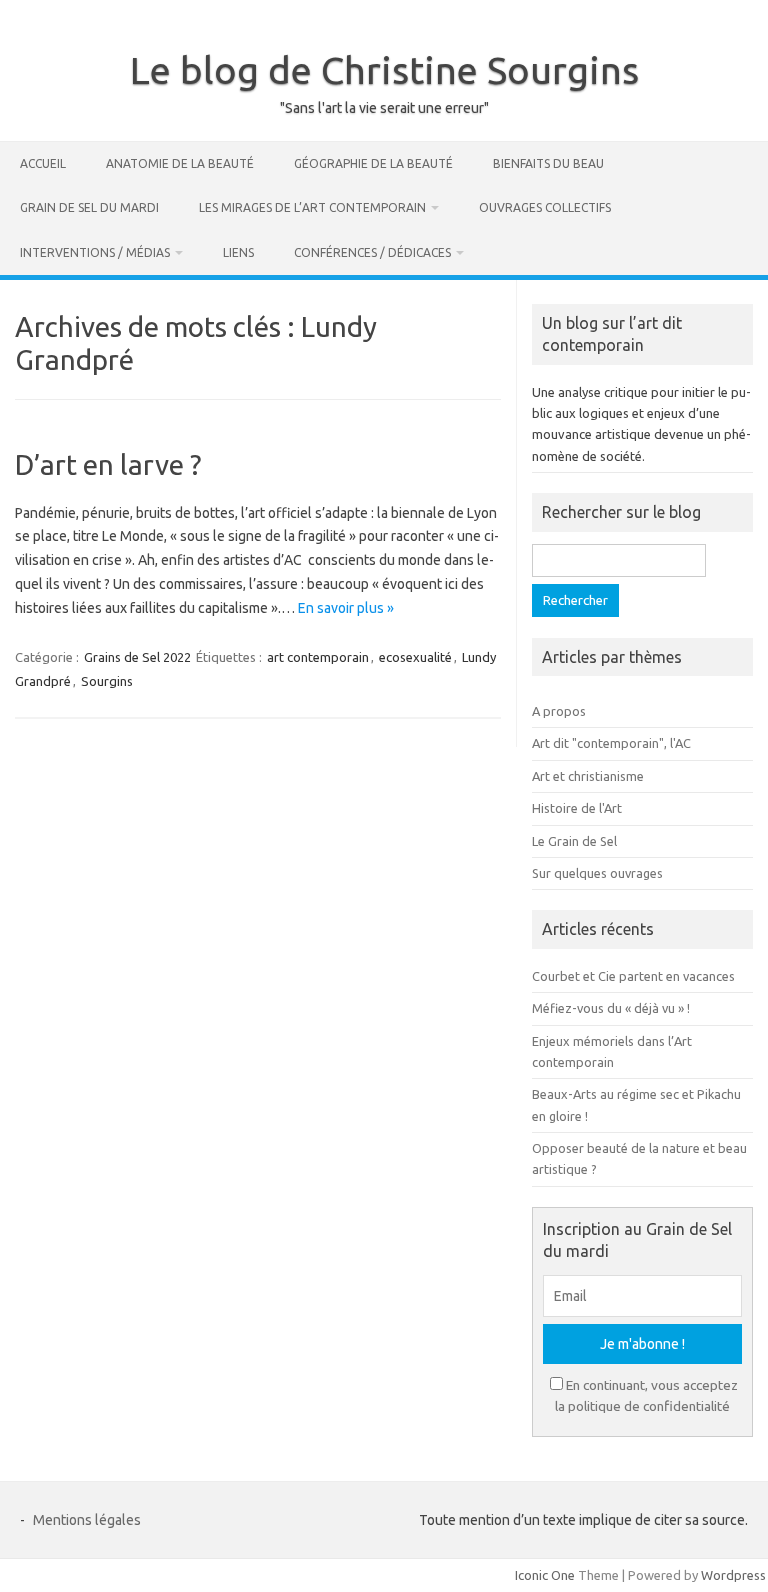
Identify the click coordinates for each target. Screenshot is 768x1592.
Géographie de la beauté (373, 163)
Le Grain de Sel (574, 841)
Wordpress (733, 1575)
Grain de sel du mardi (89, 207)
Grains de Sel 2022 (137, 657)
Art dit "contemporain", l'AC (611, 743)
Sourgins (107, 681)
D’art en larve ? (108, 464)
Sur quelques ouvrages (597, 873)
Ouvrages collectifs (545, 207)
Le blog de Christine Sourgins (384, 70)
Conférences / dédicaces (372, 252)
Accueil (43, 163)
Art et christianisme (588, 776)
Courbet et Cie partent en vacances (633, 976)
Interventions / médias (95, 252)
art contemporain (318, 657)
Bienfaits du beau (548, 163)
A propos (559, 711)
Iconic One (545, 1575)
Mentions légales (87, 1520)
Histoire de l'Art (577, 808)
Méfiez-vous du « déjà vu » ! (611, 1008)
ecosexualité (415, 657)
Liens (238, 252)
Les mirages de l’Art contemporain (312, 207)
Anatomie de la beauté (180, 163)
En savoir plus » (346, 608)
